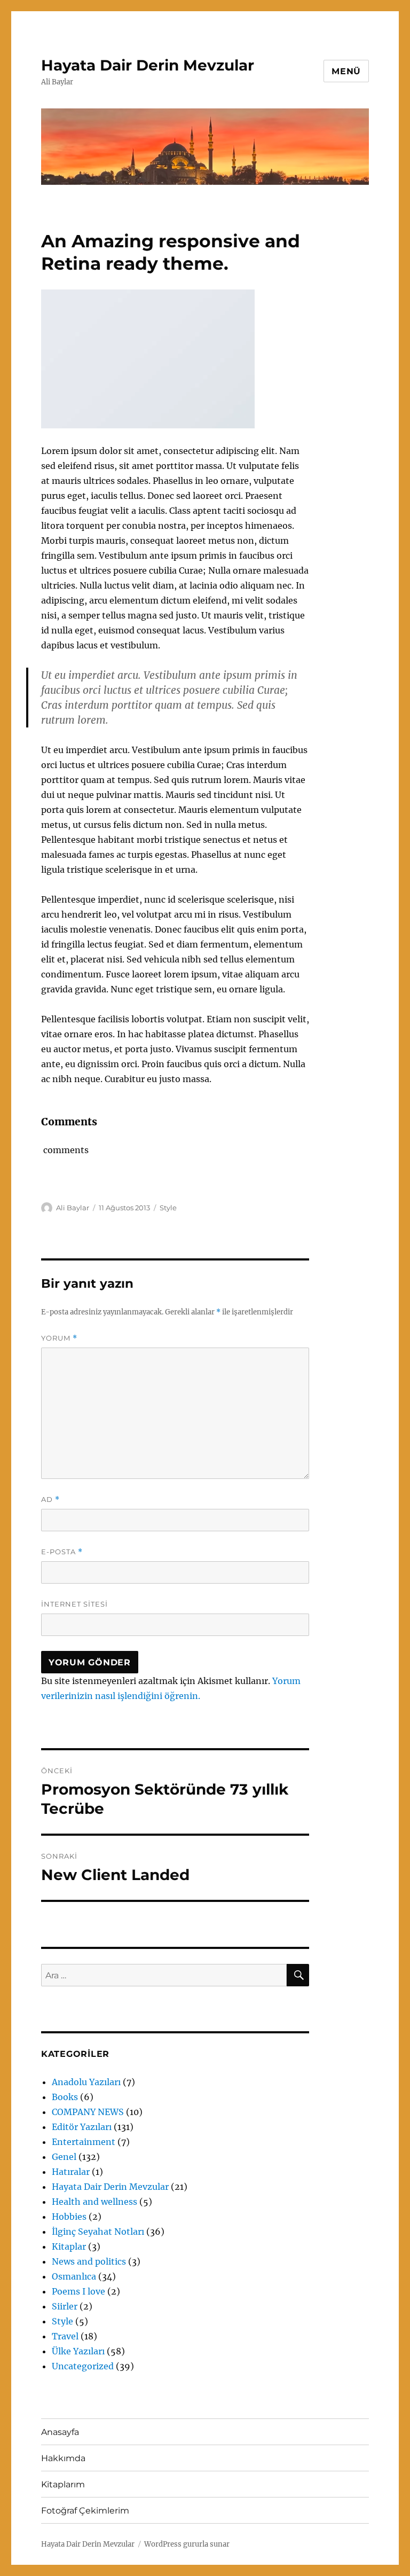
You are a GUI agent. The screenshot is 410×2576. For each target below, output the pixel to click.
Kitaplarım (63, 2484)
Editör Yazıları (82, 2127)
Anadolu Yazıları (86, 2082)
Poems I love (78, 2291)
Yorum (59, 1338)
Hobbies (69, 2217)
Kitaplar (69, 2246)
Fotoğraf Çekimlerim (85, 2511)
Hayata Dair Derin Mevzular (148, 65)
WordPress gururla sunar (187, 2544)
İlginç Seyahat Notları (98, 2232)
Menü (346, 71)
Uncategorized (83, 2366)
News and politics (89, 2261)
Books (65, 2097)
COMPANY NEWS (88, 2112)
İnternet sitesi (74, 1604)
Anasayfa (60, 2432)
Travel (65, 2336)
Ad (50, 1500)
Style (168, 1208)
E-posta (62, 1552)
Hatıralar (71, 2172)
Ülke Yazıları (78, 2351)
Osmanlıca (74, 2276)
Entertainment (84, 2142)
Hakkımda (63, 2458)
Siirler (65, 2306)
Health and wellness (94, 2202)
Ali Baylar (73, 1208)
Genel (64, 2157)
